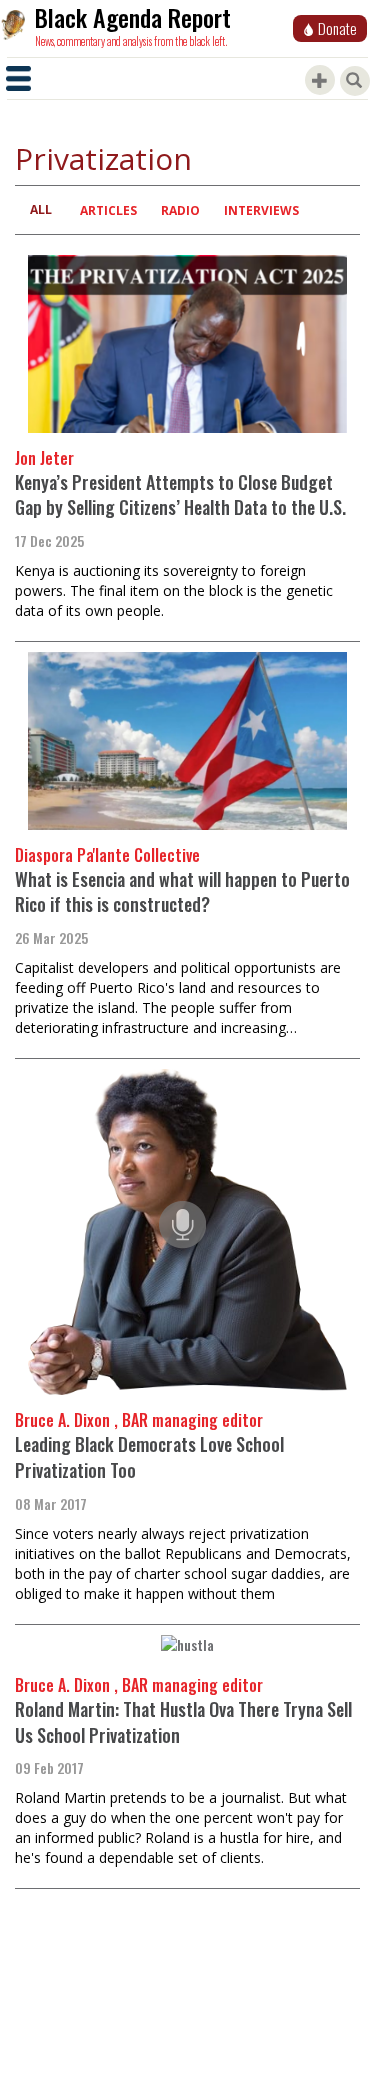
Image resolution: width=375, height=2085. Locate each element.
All (41, 209)
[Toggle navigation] (18, 78)
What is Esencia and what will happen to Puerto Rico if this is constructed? (182, 892)
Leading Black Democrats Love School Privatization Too (149, 1457)
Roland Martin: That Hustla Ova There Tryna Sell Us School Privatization (183, 1722)
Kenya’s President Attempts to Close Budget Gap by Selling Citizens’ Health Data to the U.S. (180, 495)
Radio (180, 210)
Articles (108, 210)
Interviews (261, 210)
